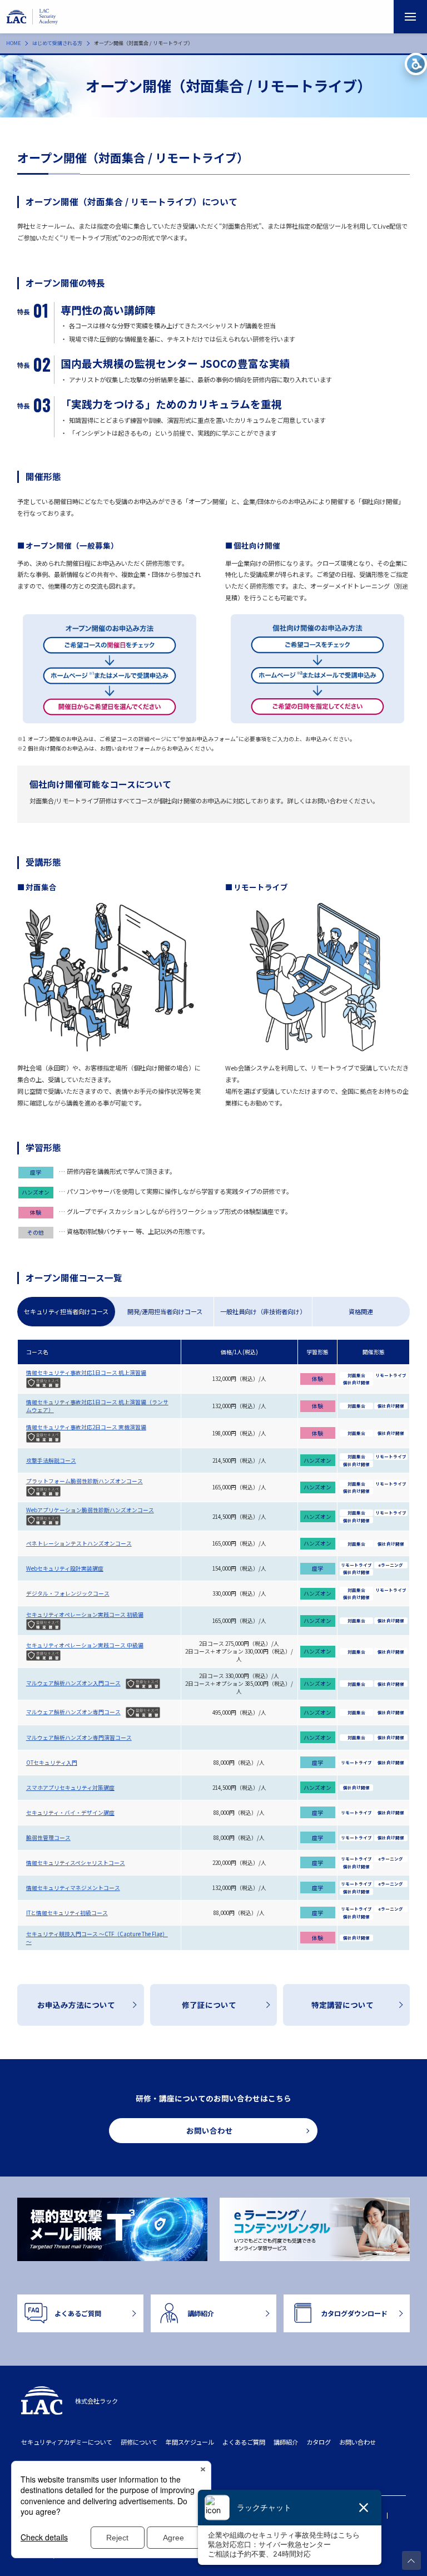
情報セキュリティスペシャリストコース (76, 1863)
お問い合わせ (358, 2442)
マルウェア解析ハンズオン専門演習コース (79, 1738)
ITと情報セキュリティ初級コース (67, 1913)
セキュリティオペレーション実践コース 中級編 (85, 1645)
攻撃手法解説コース (51, 1460)
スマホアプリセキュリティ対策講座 (70, 1788)
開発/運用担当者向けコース (165, 1311)
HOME (13, 43)
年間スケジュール (190, 2442)
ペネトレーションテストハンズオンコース (79, 1543)
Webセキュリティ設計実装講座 (65, 1568)
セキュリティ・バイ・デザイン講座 (70, 1813)
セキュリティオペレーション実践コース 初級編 (85, 1615)
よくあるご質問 (244, 2442)
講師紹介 (286, 2442)
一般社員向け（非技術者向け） (263, 1311)
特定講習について (342, 2005)
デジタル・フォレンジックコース (68, 1593)
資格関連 (361, 1311)
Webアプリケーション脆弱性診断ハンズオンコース (90, 1510)
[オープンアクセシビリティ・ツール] (416, 64)
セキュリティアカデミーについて (67, 2442)
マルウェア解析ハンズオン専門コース (73, 1712)
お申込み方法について (76, 2005)
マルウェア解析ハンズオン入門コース (73, 1683)
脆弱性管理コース (48, 1838)
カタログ (319, 2442)
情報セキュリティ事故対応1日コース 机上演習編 (86, 1373)
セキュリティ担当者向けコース (66, 1311)
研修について (139, 2442)
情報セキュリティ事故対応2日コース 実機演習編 (86, 1427)
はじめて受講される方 (57, 43)
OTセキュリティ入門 (52, 1763)
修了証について (209, 2005)
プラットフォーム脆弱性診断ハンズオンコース (85, 1481)
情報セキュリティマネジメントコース (73, 1888)
